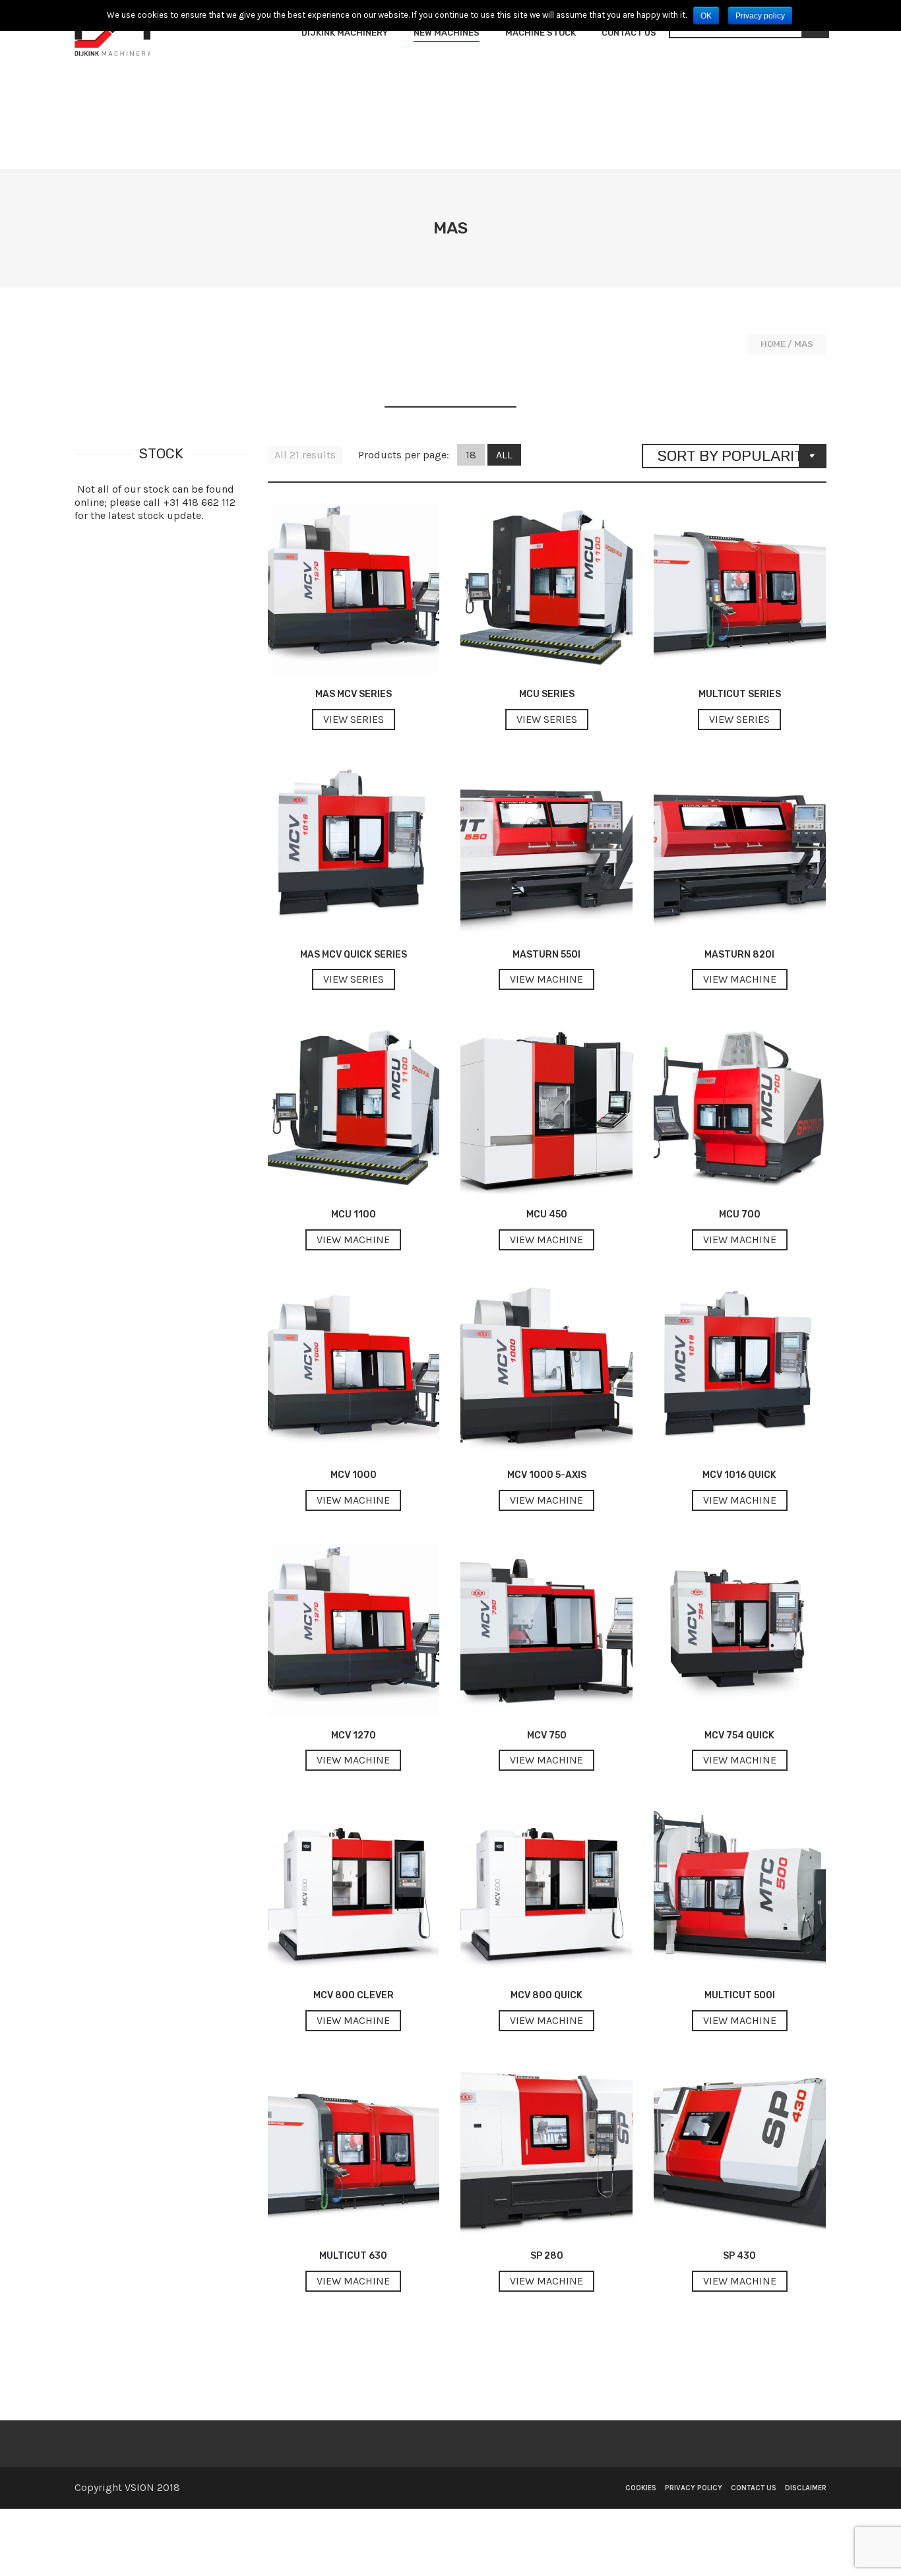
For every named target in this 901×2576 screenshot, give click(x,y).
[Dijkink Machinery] (112, 33)
